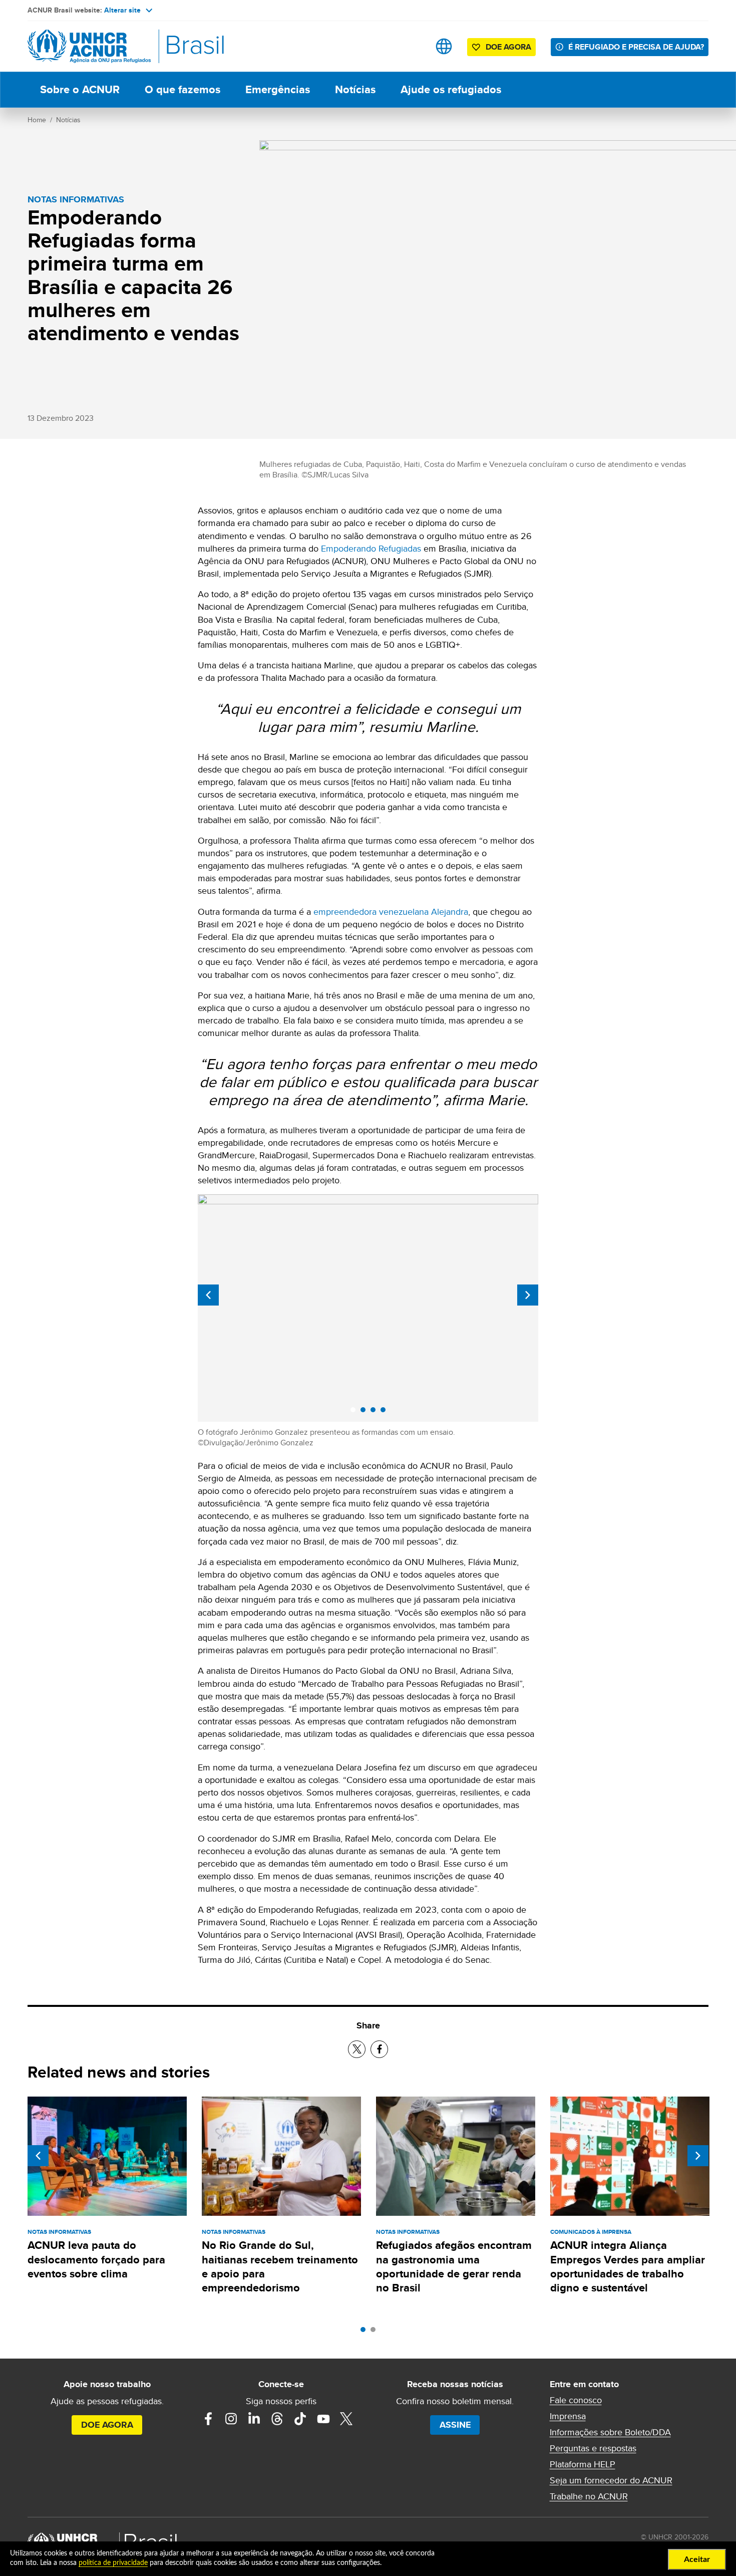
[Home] (98, 46)
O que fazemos (182, 89)
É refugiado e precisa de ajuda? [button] (636, 47)
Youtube (323, 2419)
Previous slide (208, 1295)
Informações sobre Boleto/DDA (610, 2432)
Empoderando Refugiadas (371, 548)
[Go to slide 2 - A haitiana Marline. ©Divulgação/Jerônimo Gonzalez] (365, 1412)
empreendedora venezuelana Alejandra (390, 912)
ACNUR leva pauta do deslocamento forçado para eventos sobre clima (96, 2259)
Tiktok (300, 2419)
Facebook (208, 2419)
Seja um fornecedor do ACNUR (611, 2480)
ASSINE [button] (455, 2425)
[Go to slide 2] (376, 2332)
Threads (277, 2419)
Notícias (355, 89)
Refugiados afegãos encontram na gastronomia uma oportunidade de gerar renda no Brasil (454, 2266)
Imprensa (568, 2416)
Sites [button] (444, 46)
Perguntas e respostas (593, 2448)
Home (37, 120)
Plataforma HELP (583, 2464)
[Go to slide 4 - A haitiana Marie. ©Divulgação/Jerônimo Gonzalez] (386, 1412)
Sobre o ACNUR (80, 89)
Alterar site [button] (122, 10)
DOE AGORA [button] (508, 47)
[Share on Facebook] (379, 2049)
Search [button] (412, 46)
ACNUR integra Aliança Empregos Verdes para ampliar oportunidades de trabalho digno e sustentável (628, 2266)
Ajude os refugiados (451, 89)
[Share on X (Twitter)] (357, 2049)
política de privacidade (113, 2563)
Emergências (278, 89)
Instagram (231, 2419)
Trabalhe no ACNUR (589, 2496)
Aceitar (697, 2559)
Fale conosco (576, 2400)
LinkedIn (254, 2419)
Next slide (528, 1295)
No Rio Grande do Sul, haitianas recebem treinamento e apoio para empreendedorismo (280, 2266)
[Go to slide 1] (365, 2332)
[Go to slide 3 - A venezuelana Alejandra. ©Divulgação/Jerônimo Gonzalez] (376, 1412)
